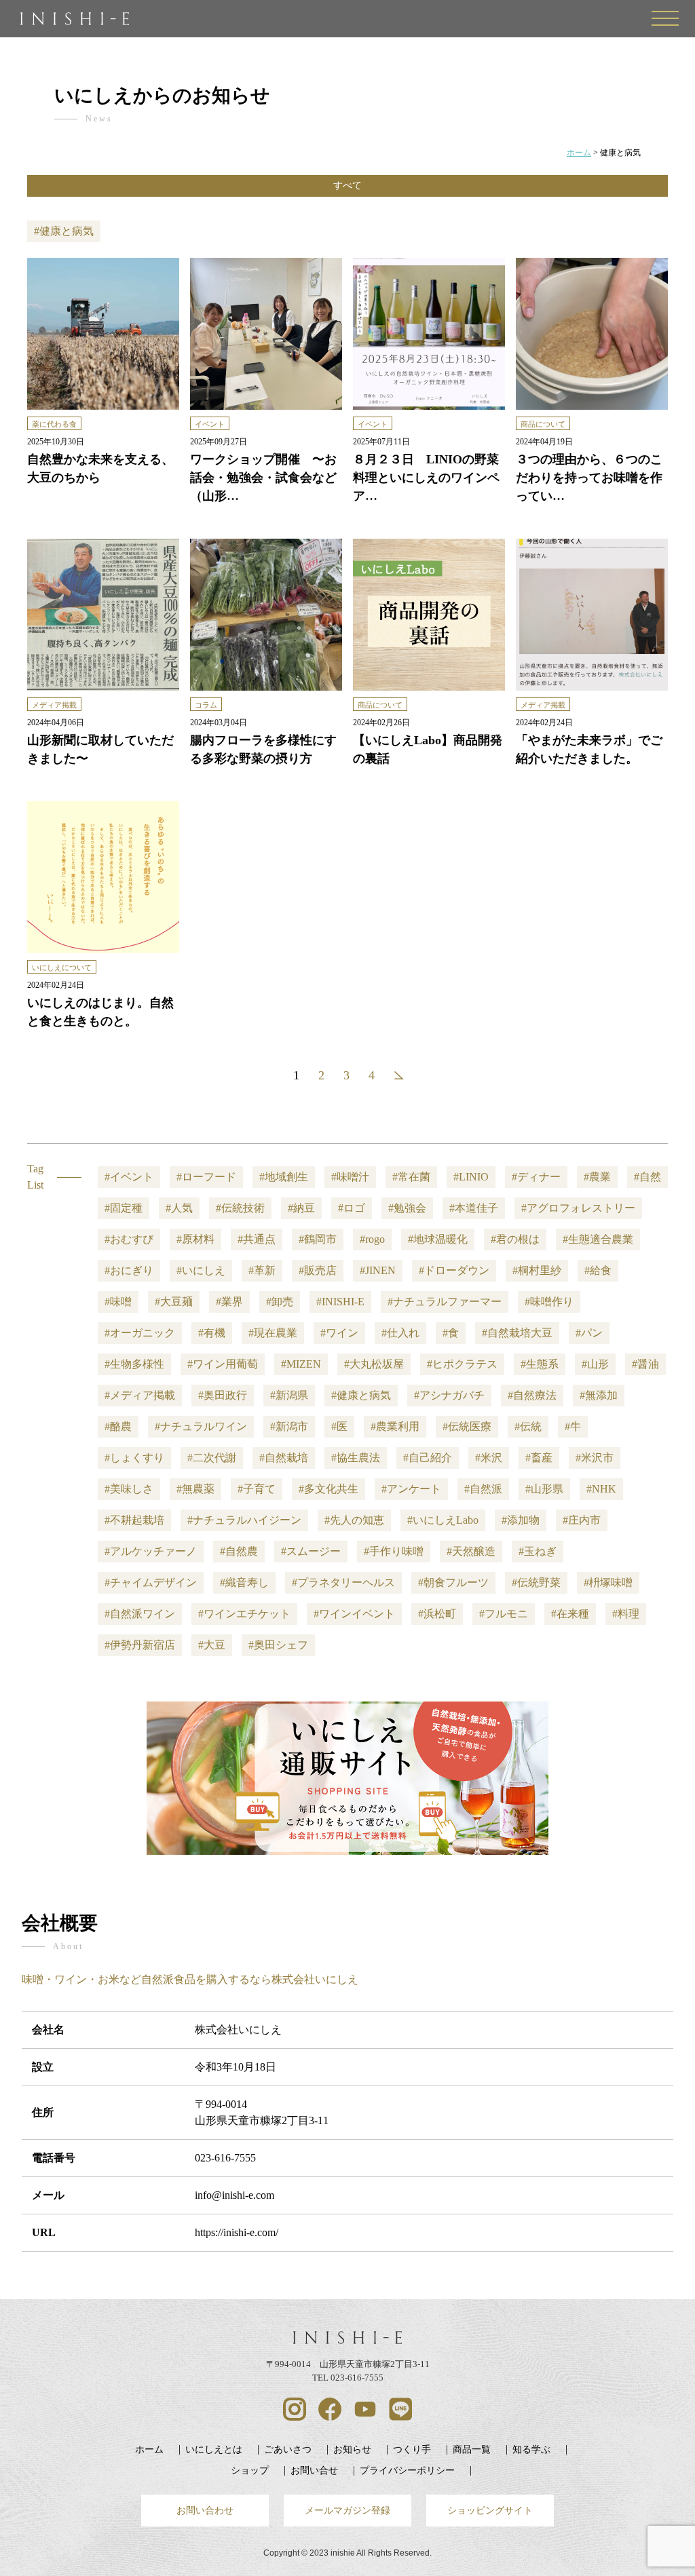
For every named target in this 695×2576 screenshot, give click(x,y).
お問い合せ (314, 2470)
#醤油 (645, 1364)
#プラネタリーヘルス (343, 1582)
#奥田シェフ (278, 1645)
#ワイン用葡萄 (223, 1364)
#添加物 (521, 1520)
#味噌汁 (350, 1177)
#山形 (595, 1364)
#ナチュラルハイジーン (244, 1520)
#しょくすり (134, 1458)
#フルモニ (504, 1614)
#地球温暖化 (438, 1239)
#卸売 (280, 1302)
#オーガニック (140, 1333)
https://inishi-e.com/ (237, 2232)
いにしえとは (214, 2449)
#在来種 (570, 1614)
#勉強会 (407, 1208)
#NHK (601, 1489)
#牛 (573, 1426)
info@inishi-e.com (234, 2195)
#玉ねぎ (538, 1551)
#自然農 (239, 1551)
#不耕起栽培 (134, 1520)
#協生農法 (356, 1458)
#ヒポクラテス (462, 1364)
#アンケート (411, 1489)
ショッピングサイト (490, 2510)
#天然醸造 (471, 1551)
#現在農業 (273, 1333)
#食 (451, 1333)
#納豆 (301, 1208)
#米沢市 (595, 1458)
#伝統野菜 (536, 1582)
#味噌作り (549, 1302)
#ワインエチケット (244, 1614)
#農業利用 (395, 1426)
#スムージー (311, 1551)
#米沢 (489, 1458)
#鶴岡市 (318, 1239)
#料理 (626, 1614)
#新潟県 (289, 1395)
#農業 (597, 1177)
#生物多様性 (134, 1364)
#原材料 (195, 1239)
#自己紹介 (428, 1458)
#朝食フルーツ (453, 1582)
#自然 (647, 1177)
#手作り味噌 (394, 1551)
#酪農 (118, 1426)
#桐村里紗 (537, 1270)
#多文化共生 (328, 1489)
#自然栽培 (284, 1458)
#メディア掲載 (140, 1395)
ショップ (250, 2470)
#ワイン (339, 1333)
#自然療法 (532, 1395)
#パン (589, 1333)
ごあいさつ (288, 2449)
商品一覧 (472, 2449)
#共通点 (257, 1239)
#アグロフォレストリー (578, 1208)
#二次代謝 (212, 1458)
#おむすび (129, 1239)
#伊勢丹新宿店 (140, 1645)
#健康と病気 (361, 1395)
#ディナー (536, 1177)
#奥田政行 (223, 1395)
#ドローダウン (454, 1270)
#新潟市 (289, 1426)
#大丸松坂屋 (374, 1364)
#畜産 (539, 1458)
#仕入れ (400, 1333)
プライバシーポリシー (407, 2470)
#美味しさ (129, 1489)
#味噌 (118, 1302)
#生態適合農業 (598, 1239)
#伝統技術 (240, 1208)
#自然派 (483, 1489)
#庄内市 (582, 1520)
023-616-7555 (225, 2158)
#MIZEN (301, 1364)
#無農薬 (195, 1489)
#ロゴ (352, 1208)
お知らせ (352, 2449)
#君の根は (515, 1239)
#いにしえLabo (443, 1520)
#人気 (179, 1208)
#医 (339, 1426)
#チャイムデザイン (151, 1582)
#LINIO (471, 1177)
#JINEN (378, 1270)
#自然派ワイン (140, 1614)
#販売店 (318, 1270)
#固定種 (124, 1208)
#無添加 (599, 1395)
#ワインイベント (354, 1614)
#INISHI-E (340, 1302)
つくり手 (412, 2449)
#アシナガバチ (449, 1395)
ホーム (149, 2449)
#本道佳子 (474, 1208)
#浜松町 (437, 1614)
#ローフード (206, 1177)
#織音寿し (244, 1582)
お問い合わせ (205, 2510)
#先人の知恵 (354, 1520)
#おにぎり (129, 1270)
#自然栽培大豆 (517, 1333)
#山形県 (544, 1489)
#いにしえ (201, 1270)
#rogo (372, 1239)
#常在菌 (411, 1177)
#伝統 (528, 1426)
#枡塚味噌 (608, 1582)
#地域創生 (284, 1177)
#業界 (229, 1302)
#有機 (212, 1333)
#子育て (257, 1489)
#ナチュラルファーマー (445, 1302)
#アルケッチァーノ (151, 1551)
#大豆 (212, 1645)
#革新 (262, 1270)
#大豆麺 (174, 1302)
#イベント (129, 1177)
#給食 (598, 1270)
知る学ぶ (531, 2449)
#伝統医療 (467, 1426)
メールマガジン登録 (347, 2510)
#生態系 (540, 1364)
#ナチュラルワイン (201, 1426)
